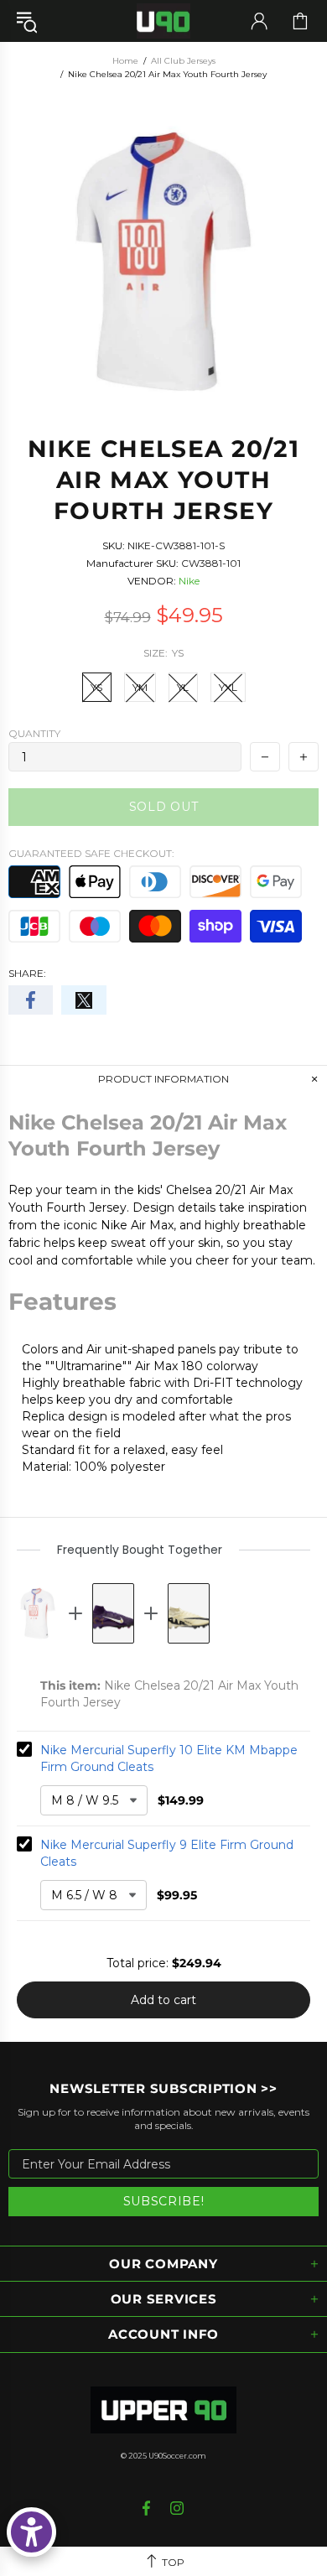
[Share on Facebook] (31, 1000)
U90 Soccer (163, 21)
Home (125, 61)
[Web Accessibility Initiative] (31, 2532)
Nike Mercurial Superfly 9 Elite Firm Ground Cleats (167, 1853)
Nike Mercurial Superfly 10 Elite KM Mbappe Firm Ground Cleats (169, 1758)
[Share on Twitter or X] (83, 1000)
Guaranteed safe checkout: (91, 853)
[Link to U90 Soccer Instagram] (177, 2508)
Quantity (34, 733)
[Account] (259, 21)
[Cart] (300, 21)
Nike (189, 581)
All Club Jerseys (183, 61)
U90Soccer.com (177, 2456)
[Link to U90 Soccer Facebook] (148, 2508)
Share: (27, 973)
